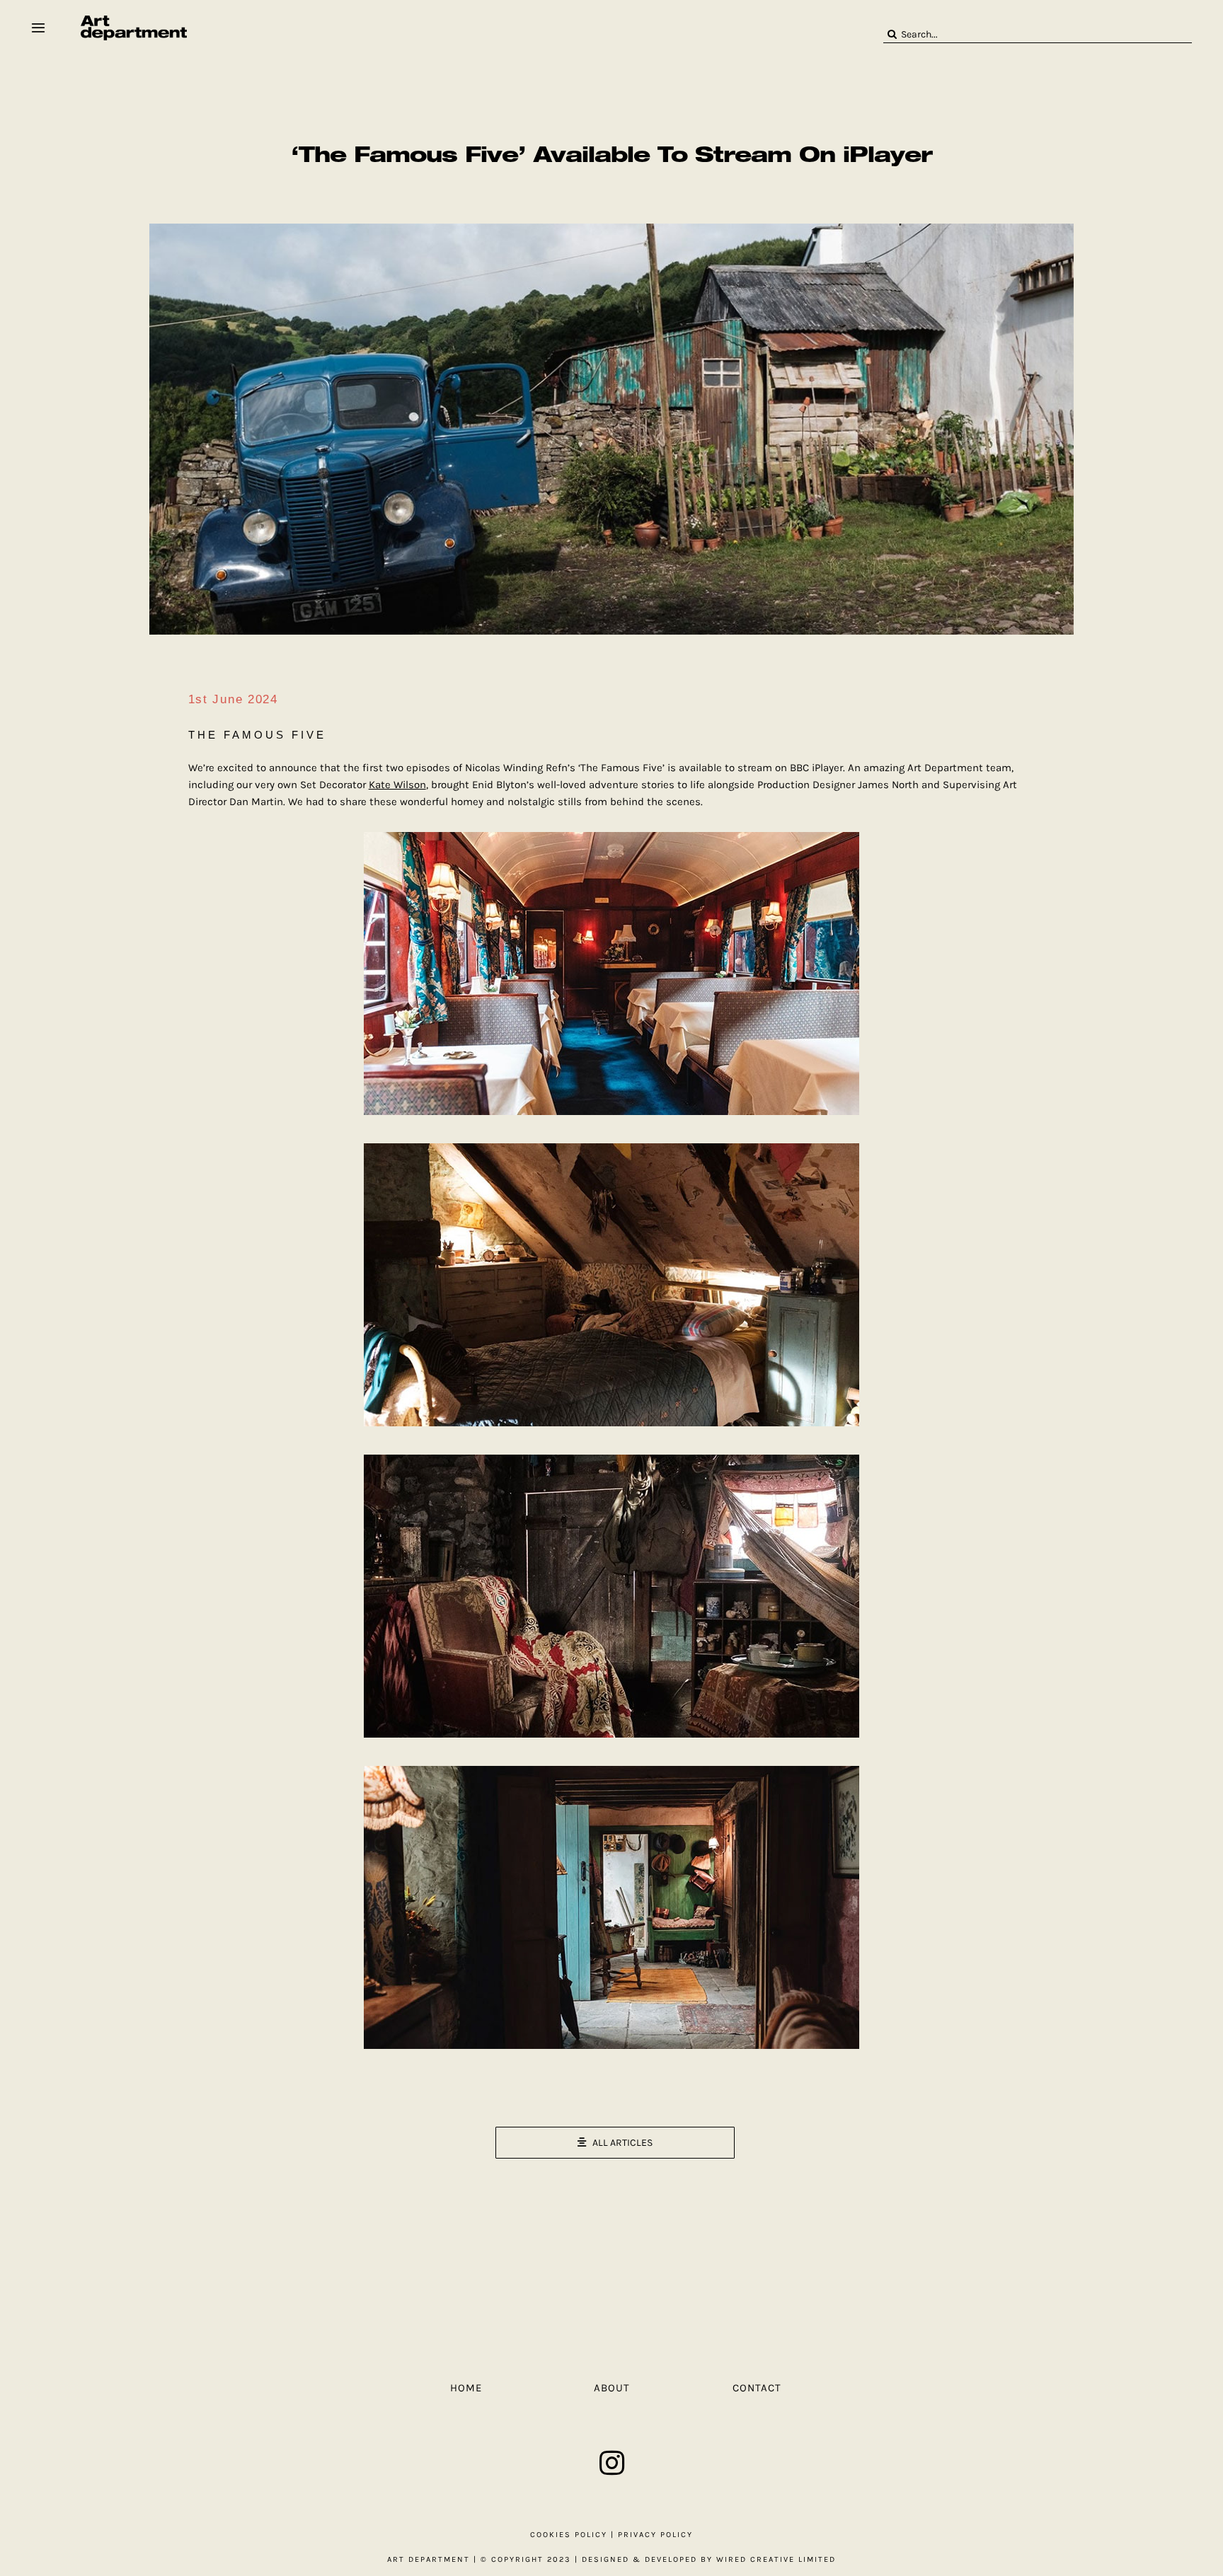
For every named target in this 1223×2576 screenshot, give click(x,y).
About (612, 2388)
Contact (757, 2388)
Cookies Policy (569, 2535)
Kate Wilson (397, 785)
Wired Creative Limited (776, 2559)
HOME (466, 2388)
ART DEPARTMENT (429, 2559)
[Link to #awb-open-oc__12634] (38, 28)
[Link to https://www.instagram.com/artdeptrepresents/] (612, 2463)
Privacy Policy (655, 2535)
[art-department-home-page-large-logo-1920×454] (134, 21)
